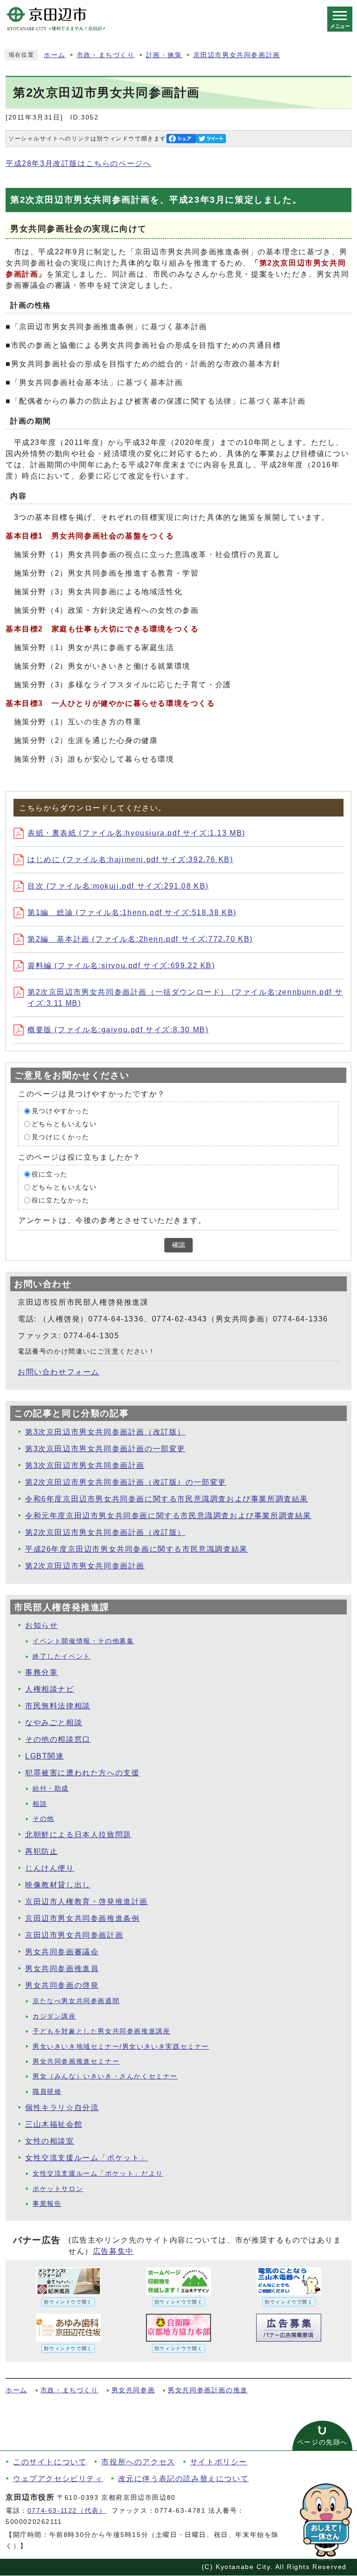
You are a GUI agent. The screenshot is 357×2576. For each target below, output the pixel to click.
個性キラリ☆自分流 (62, 2108)
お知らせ (41, 1625)
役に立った (50, 1174)
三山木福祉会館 (54, 2124)
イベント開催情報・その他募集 (83, 1641)
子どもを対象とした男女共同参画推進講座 (101, 2031)
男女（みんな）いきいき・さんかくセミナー (105, 2076)
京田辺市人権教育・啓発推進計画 (86, 1902)
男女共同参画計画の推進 (208, 2390)
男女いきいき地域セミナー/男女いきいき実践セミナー (121, 2047)
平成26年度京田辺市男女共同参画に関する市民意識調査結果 (136, 1549)
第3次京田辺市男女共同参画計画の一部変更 (105, 1449)
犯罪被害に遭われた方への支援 (82, 1773)
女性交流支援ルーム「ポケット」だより (98, 2174)
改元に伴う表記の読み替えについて (184, 2479)
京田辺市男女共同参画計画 (237, 55)
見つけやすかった (61, 1111)
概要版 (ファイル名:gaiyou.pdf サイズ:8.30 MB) (118, 1030)
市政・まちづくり (106, 55)
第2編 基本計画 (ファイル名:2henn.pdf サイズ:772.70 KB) (140, 939)
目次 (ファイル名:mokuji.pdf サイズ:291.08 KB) (118, 886)
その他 (43, 1819)
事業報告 (47, 2204)
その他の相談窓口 (58, 1739)
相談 (40, 1804)
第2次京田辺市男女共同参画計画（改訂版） (105, 1532)
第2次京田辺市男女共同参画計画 (85, 1566)
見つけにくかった (61, 1137)
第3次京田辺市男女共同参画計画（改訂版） (105, 1432)
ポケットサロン (58, 2189)
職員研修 (47, 2092)
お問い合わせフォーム (59, 1372)
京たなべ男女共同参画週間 (76, 2001)
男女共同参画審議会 (62, 1952)
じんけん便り (50, 1868)
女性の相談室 (50, 2141)
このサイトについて (50, 2462)
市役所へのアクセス (138, 2462)
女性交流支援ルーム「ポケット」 (86, 2158)
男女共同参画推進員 (62, 1969)
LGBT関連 (45, 1756)
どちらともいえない (64, 1124)
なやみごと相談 (54, 1723)
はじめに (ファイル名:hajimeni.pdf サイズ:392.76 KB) (130, 860)
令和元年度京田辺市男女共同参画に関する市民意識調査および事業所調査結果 (168, 1516)
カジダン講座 (54, 2016)
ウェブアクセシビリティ (58, 2479)
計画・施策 (164, 55)
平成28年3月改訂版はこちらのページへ (78, 163)
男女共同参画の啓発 (62, 1985)
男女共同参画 (133, 2390)
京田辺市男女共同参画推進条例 (82, 1918)
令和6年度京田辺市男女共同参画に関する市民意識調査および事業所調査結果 (167, 1499)
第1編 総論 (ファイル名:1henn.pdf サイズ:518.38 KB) (132, 913)
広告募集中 (113, 2251)
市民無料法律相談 (58, 1706)
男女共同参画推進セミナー (76, 2061)
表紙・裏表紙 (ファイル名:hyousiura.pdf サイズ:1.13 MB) (136, 833)
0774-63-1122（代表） (67, 2511)
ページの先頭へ (322, 2442)
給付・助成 (51, 1789)
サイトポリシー (219, 2462)
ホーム (55, 55)
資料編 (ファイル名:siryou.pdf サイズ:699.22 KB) (121, 966)
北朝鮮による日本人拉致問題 (78, 1835)
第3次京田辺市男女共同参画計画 (85, 1465)
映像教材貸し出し (58, 1885)
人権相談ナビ (50, 1689)
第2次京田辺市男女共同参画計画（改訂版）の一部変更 (126, 1482)
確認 (178, 1245)
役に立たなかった (61, 1200)
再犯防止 (41, 1851)
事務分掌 (41, 1672)
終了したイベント (62, 1656)
